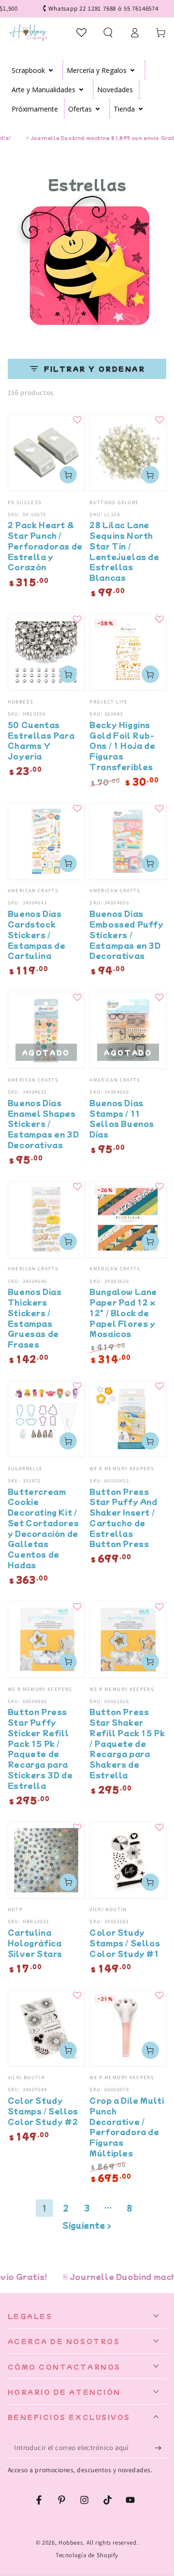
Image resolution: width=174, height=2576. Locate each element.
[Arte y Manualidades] (81, 89)
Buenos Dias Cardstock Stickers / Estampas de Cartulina (37, 934)
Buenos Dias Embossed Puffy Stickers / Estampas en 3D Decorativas (126, 934)
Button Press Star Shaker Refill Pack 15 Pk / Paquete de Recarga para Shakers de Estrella (127, 1743)
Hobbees (71, 2542)
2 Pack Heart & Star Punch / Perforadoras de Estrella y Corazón (45, 546)
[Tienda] (141, 109)
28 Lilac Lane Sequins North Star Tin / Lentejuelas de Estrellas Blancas (124, 551)
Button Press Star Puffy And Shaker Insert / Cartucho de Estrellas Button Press (123, 1518)
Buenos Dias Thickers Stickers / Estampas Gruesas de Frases (35, 1318)
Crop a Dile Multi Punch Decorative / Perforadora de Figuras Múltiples (127, 2126)
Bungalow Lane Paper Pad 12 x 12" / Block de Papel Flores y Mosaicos (123, 1312)
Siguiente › (87, 2225)
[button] (108, 32)
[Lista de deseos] (82, 32)
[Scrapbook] (51, 70)
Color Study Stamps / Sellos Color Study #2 (43, 2111)
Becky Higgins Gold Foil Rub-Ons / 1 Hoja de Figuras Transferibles (122, 746)
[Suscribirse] (160, 2448)
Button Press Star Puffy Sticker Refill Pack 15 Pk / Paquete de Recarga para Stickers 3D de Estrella (40, 1748)
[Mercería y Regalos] (133, 70)
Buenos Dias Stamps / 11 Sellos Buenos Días (122, 1118)
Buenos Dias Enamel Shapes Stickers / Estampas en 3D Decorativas (43, 1124)
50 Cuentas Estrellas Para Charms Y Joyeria (41, 740)
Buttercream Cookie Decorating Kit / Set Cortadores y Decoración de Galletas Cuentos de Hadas (43, 1528)
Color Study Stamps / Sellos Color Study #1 (125, 1943)
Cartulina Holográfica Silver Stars (35, 1943)
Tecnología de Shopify (87, 2555)
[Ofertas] (98, 109)
